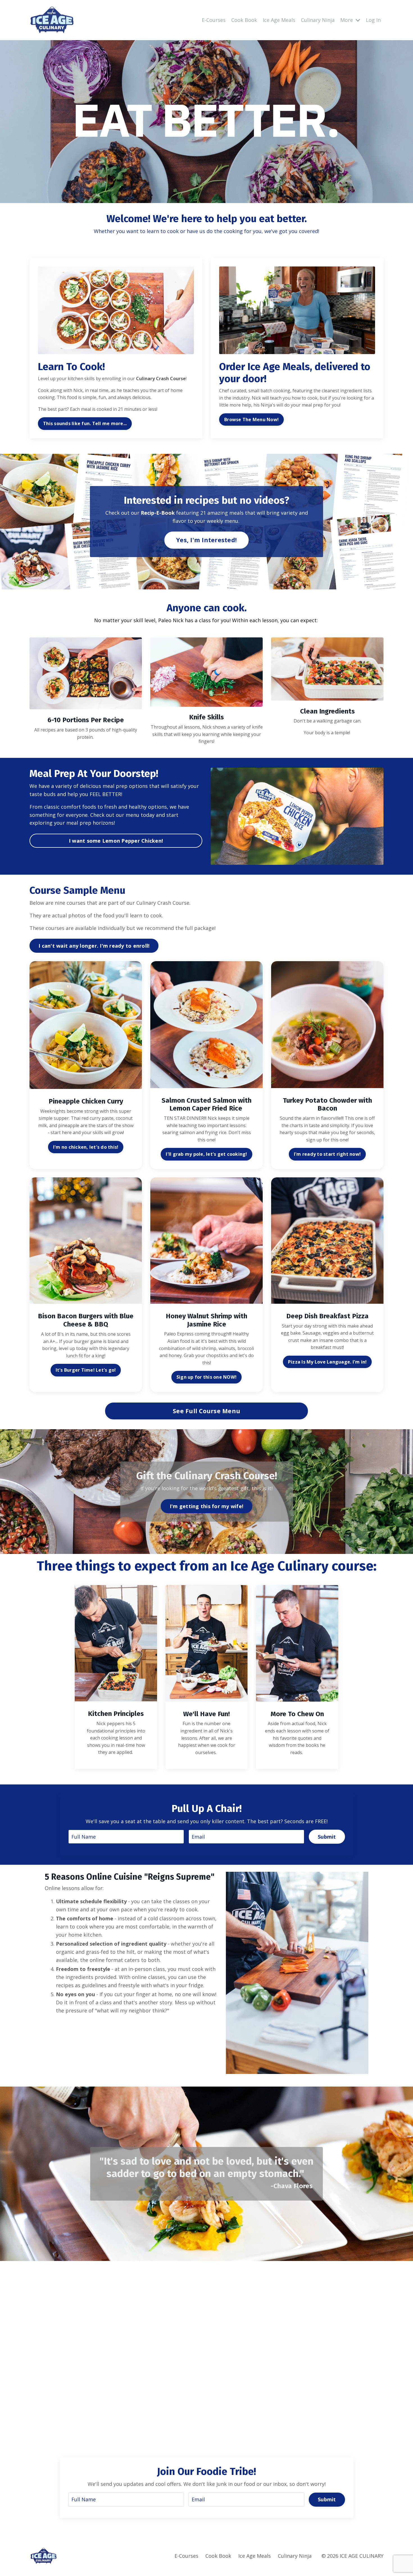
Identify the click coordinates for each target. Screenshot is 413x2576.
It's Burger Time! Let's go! (86, 1370)
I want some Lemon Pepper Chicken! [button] (116, 841)
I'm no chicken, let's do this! (86, 1147)
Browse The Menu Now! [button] (251, 420)
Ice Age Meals (279, 20)
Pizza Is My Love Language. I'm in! (327, 1362)
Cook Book (244, 20)
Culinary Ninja (318, 20)
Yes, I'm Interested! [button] (206, 540)
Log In (373, 20)
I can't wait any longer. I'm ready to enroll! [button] (94, 946)
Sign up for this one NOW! (206, 1377)
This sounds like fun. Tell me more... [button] (85, 423)
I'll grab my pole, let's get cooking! (206, 1154)
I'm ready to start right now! (327, 1154)
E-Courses (214, 20)
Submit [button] (327, 1837)
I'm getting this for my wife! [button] (206, 1506)
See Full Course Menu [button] (206, 1411)
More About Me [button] (216, 2380)
